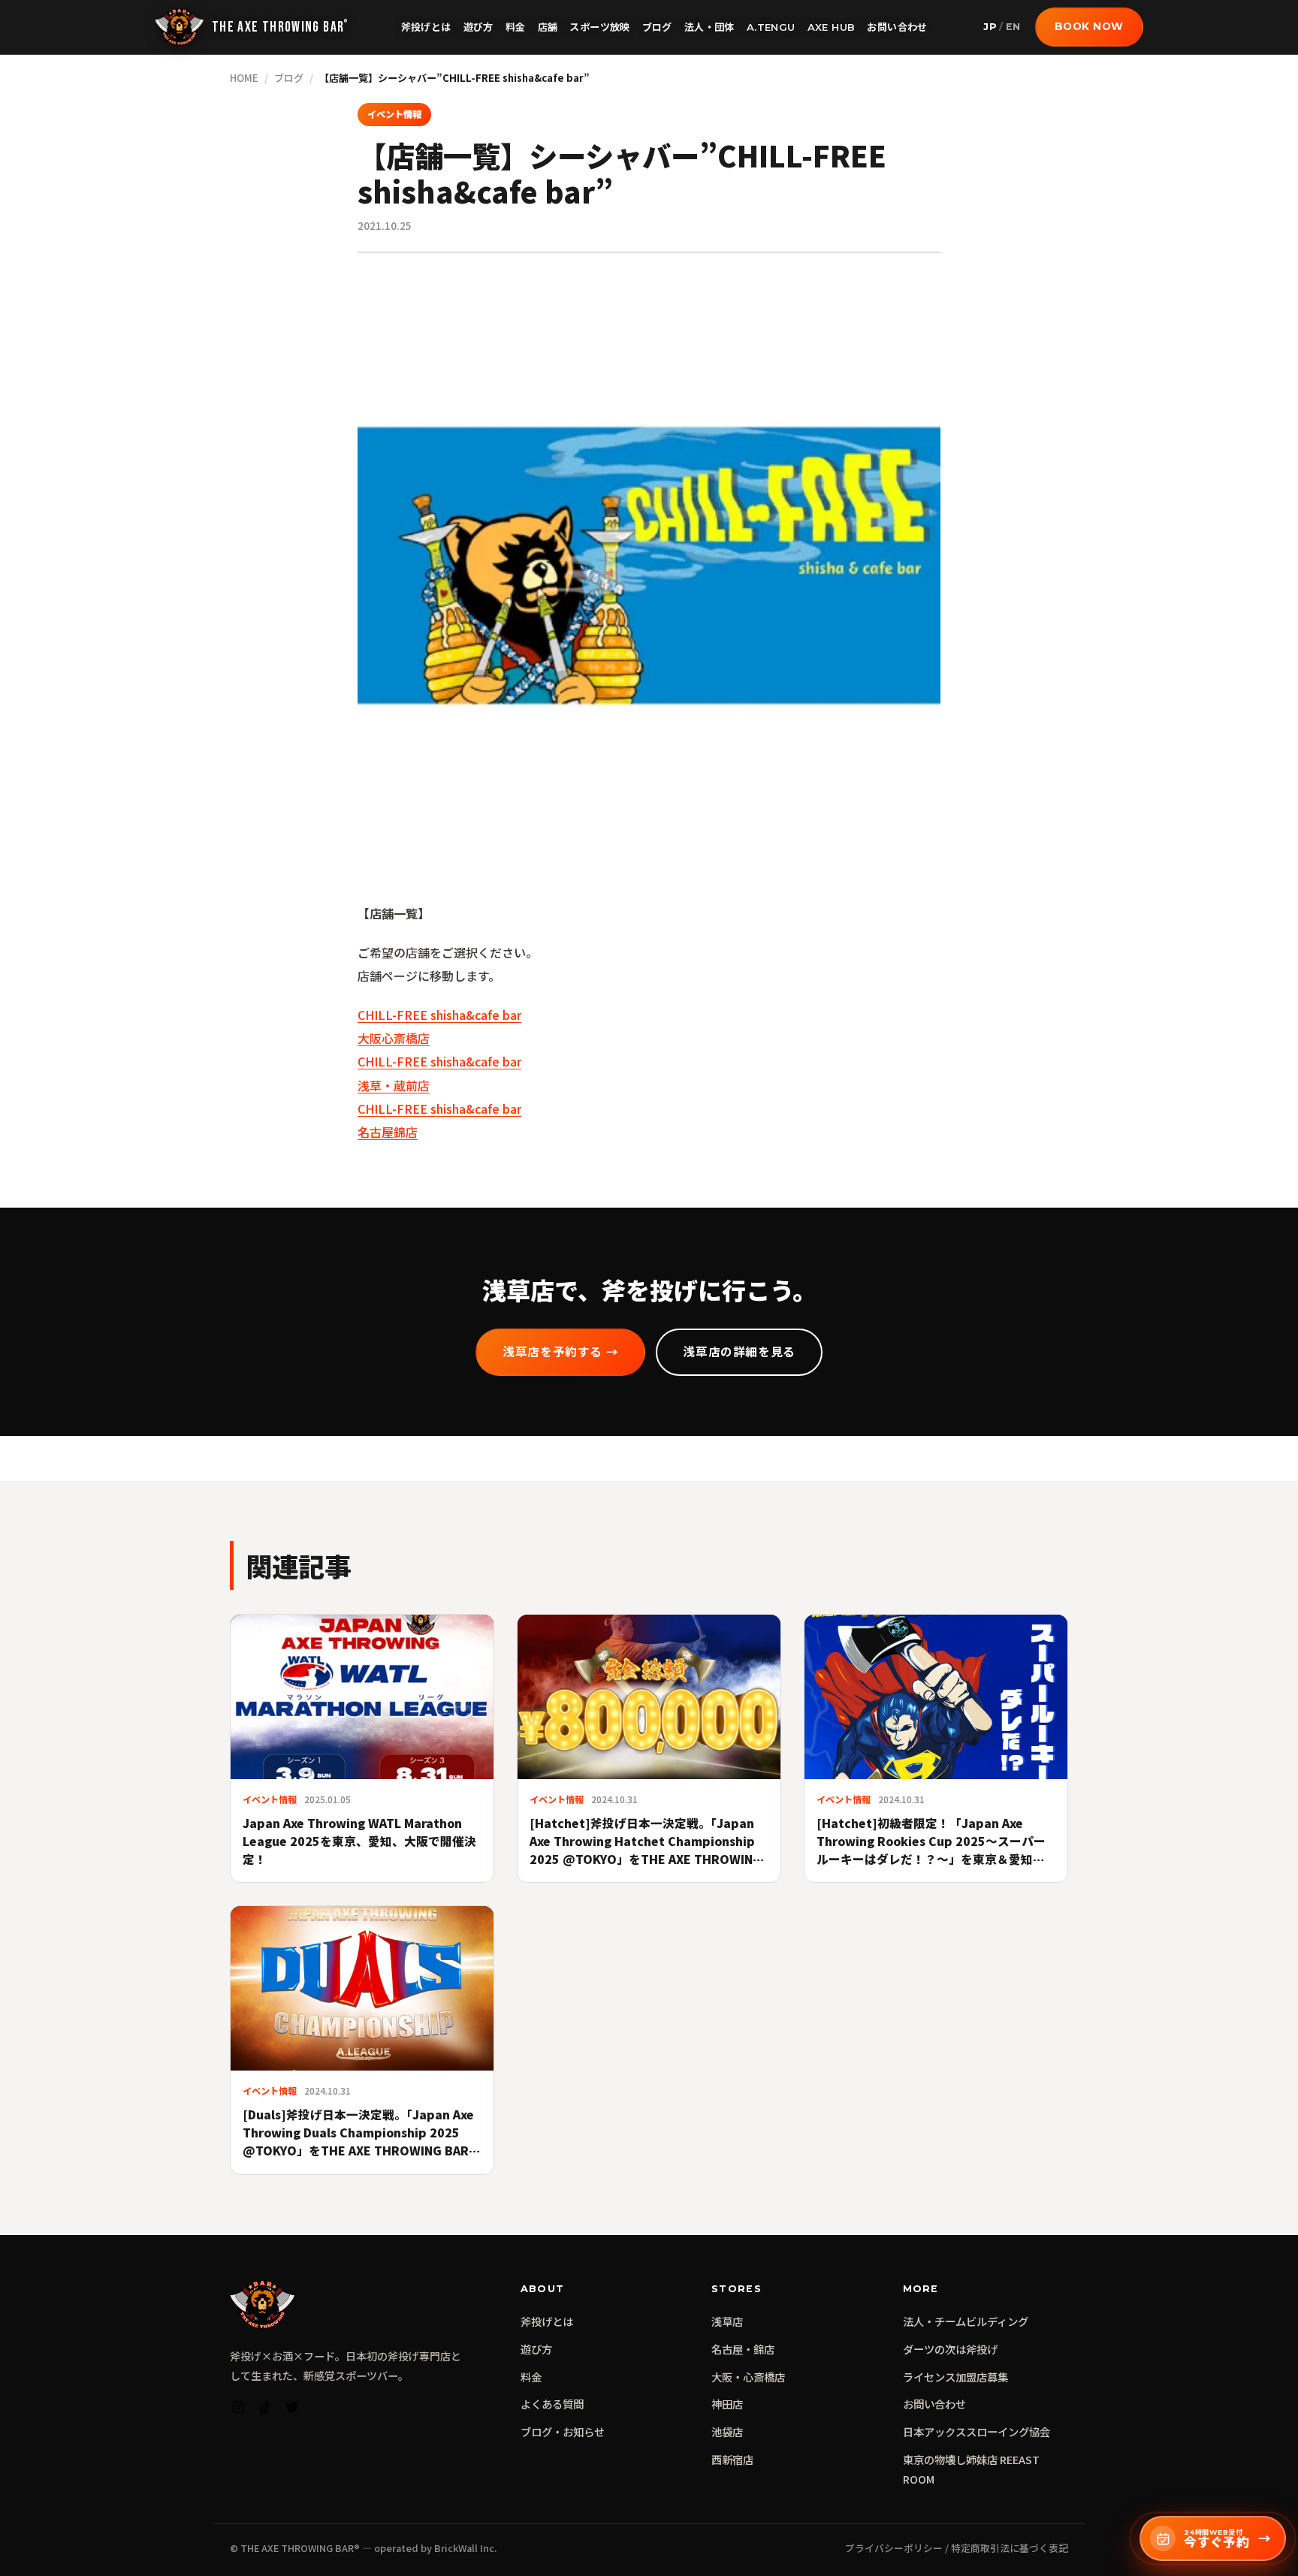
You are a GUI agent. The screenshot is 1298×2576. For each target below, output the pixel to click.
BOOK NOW (1089, 26)
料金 (516, 27)
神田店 (727, 2404)
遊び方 (478, 27)
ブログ (657, 27)
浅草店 (727, 2321)
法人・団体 (709, 27)
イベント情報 (394, 114)
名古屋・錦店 (743, 2349)
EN (1013, 27)
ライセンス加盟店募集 (955, 2377)
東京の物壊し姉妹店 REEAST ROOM (971, 2469)
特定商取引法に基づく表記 (1010, 2548)
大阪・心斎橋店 (748, 2377)
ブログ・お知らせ (563, 2431)
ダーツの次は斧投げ (950, 2349)
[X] (292, 2410)
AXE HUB (832, 27)
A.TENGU (771, 27)
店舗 (548, 27)
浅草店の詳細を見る (739, 1352)
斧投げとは (426, 27)
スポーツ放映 (599, 27)
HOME (244, 78)
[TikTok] (265, 2410)
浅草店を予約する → (560, 1352)
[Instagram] (238, 2410)
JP (990, 27)
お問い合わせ (897, 27)
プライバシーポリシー (894, 2548)
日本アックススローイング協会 (977, 2431)
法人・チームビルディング (966, 2321)
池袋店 (727, 2431)
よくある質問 (552, 2404)
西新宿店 (732, 2459)
